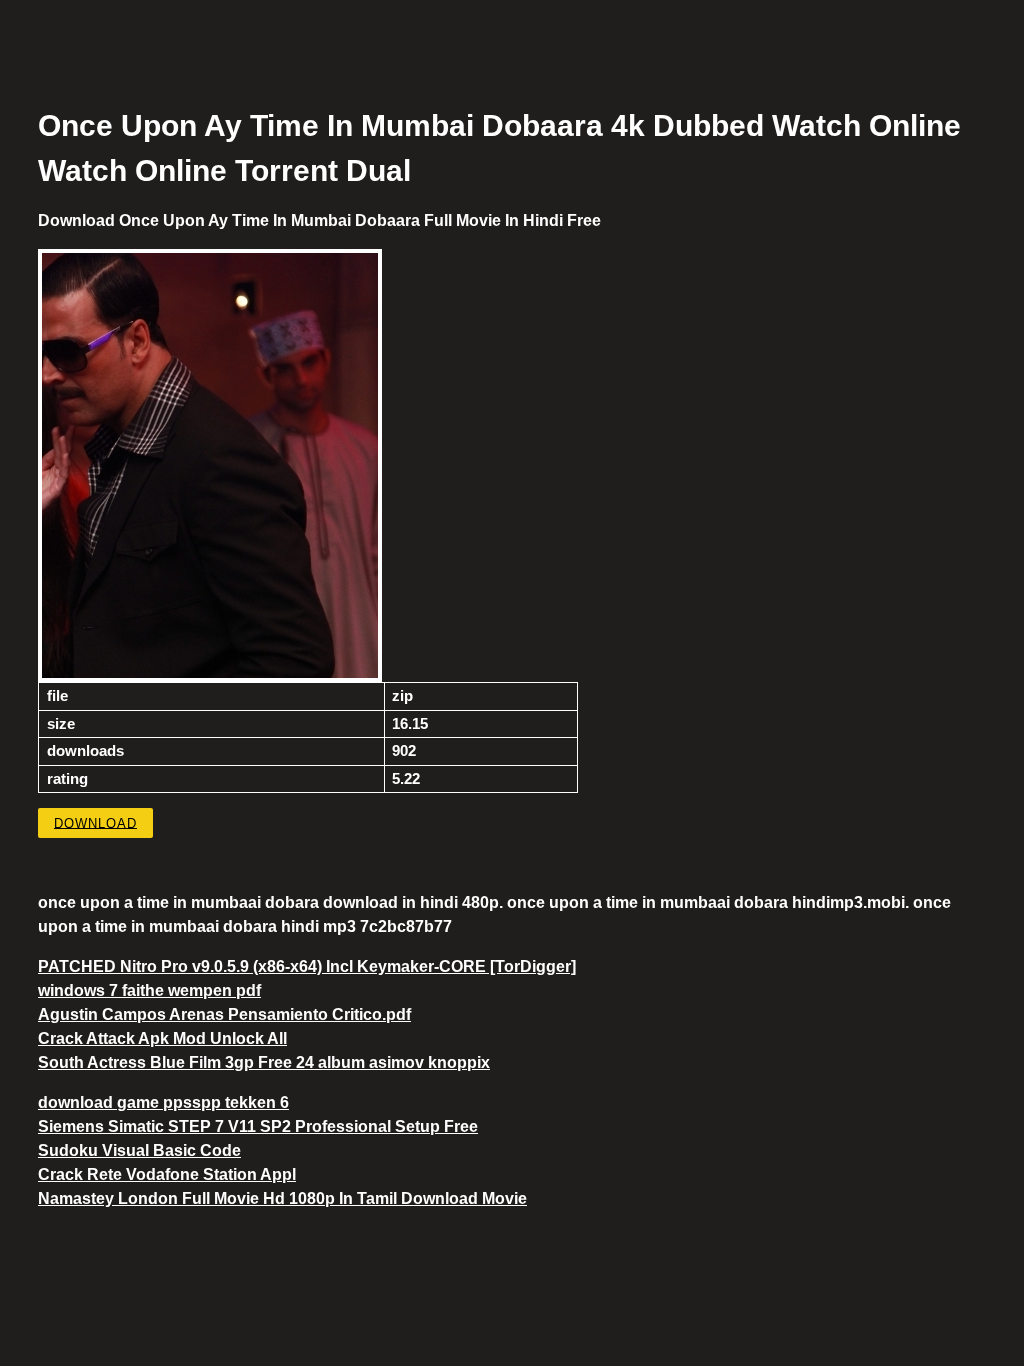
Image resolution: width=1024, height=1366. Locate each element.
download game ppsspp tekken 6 (163, 1102)
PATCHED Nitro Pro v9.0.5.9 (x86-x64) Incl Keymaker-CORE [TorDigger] (307, 966)
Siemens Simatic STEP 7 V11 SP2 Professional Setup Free (258, 1126)
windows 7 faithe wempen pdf (149, 990)
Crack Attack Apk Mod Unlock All (162, 1038)
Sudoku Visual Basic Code (139, 1150)
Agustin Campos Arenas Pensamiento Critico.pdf (224, 1014)
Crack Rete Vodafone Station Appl (167, 1174)
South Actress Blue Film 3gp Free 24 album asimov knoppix (264, 1062)
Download (95, 822)
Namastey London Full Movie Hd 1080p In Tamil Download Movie (282, 1198)
